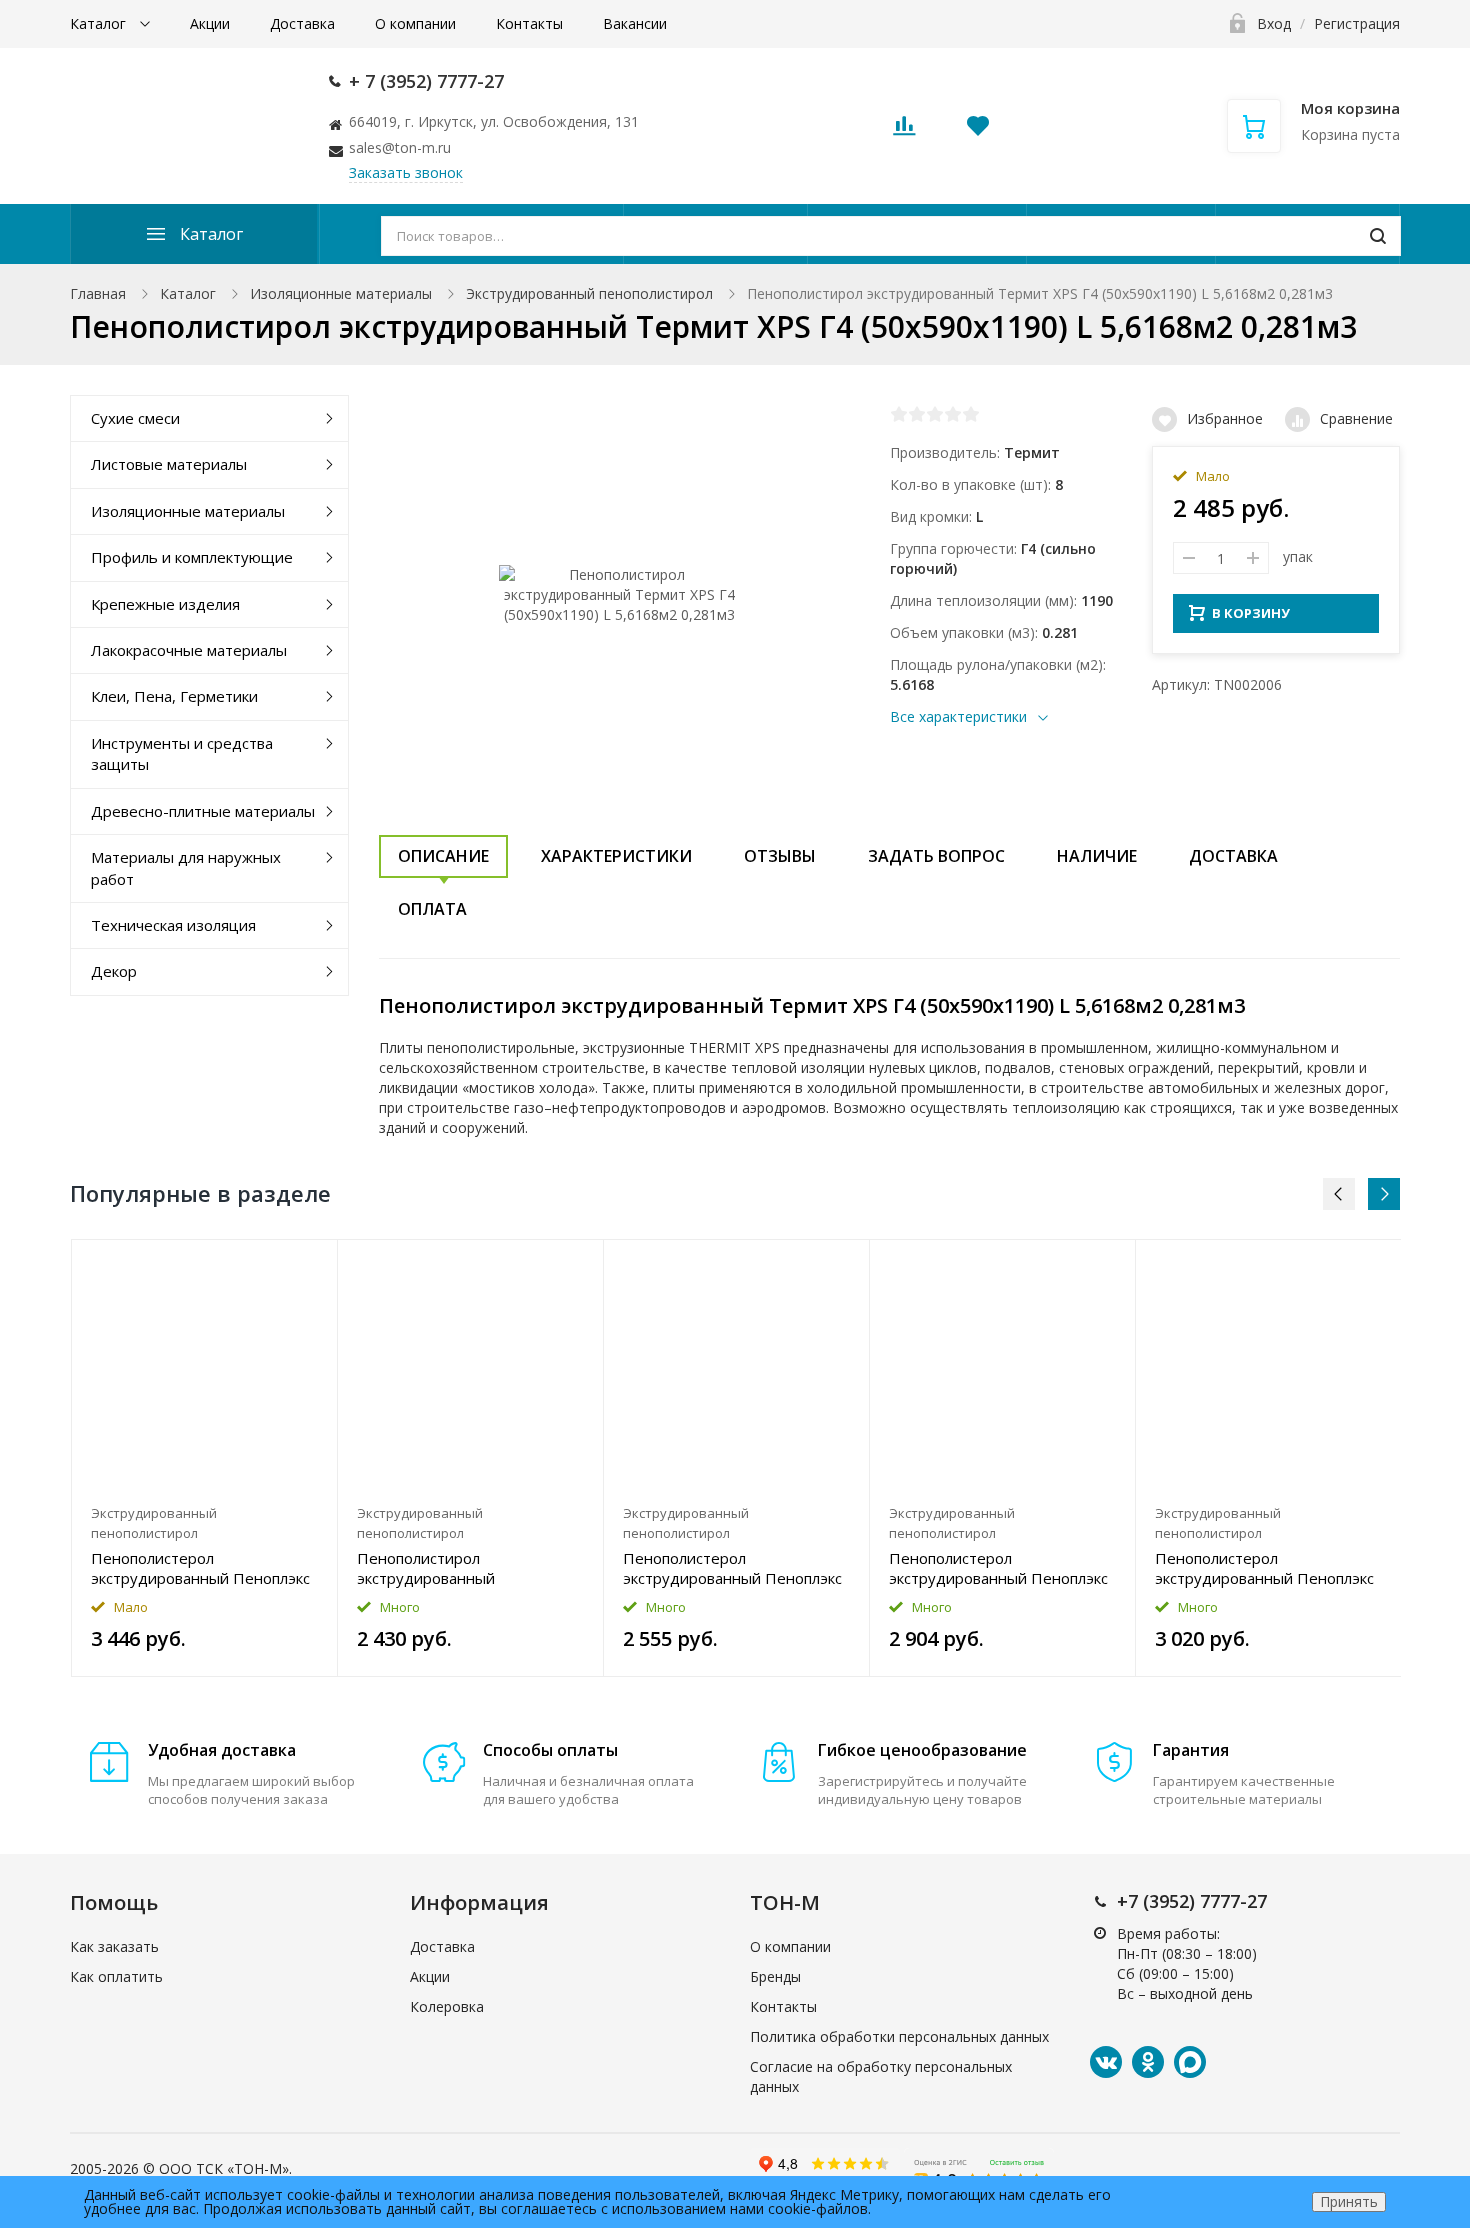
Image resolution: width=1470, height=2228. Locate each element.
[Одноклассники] (1148, 2062)
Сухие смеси (135, 418)
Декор (114, 971)
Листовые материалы (169, 464)
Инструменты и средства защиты (182, 753)
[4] (953, 414)
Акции (210, 23)
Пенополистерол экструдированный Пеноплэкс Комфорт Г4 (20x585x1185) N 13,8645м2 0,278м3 (1264, 1568)
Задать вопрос (936, 856)
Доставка (302, 23)
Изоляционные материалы (341, 293)
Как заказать (114, 1946)
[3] (935, 414)
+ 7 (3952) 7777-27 (426, 81)
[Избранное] (273, 1265)
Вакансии (635, 23)
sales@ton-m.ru (400, 147)
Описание (443, 856)
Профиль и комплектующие (192, 557)
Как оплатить (116, 1976)
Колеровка (447, 2006)
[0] (904, 131)
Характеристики (616, 856)
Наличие (1097, 856)
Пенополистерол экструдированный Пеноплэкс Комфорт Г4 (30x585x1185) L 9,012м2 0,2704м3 (998, 1568)
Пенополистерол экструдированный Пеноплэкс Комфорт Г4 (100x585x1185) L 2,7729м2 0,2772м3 (200, 1568)
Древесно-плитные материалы (203, 811)
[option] (205, 1458)
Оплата (432, 909)
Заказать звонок (406, 172)
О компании (415, 23)
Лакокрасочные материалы (189, 650)
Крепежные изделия (165, 604)
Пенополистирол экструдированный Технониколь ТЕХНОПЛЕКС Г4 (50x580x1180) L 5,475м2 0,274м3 (468, 1568)
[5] (971, 414)
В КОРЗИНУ (1251, 613)
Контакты (529, 23)
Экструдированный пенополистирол (589, 293)
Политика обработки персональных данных (899, 2036)
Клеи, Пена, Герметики (174, 696)
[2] (917, 414)
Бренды (775, 1976)
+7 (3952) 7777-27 (1192, 1901)
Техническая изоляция (173, 925)
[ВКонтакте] (1106, 2062)
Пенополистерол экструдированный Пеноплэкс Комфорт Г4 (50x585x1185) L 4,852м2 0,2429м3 (732, 1568)
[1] (899, 414)
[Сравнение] (310, 1265)
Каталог (100, 23)
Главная (98, 293)
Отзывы (780, 856)
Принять (1349, 2201)
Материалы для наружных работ (186, 867)
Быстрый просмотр (204, 1367)
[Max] (1190, 2062)
